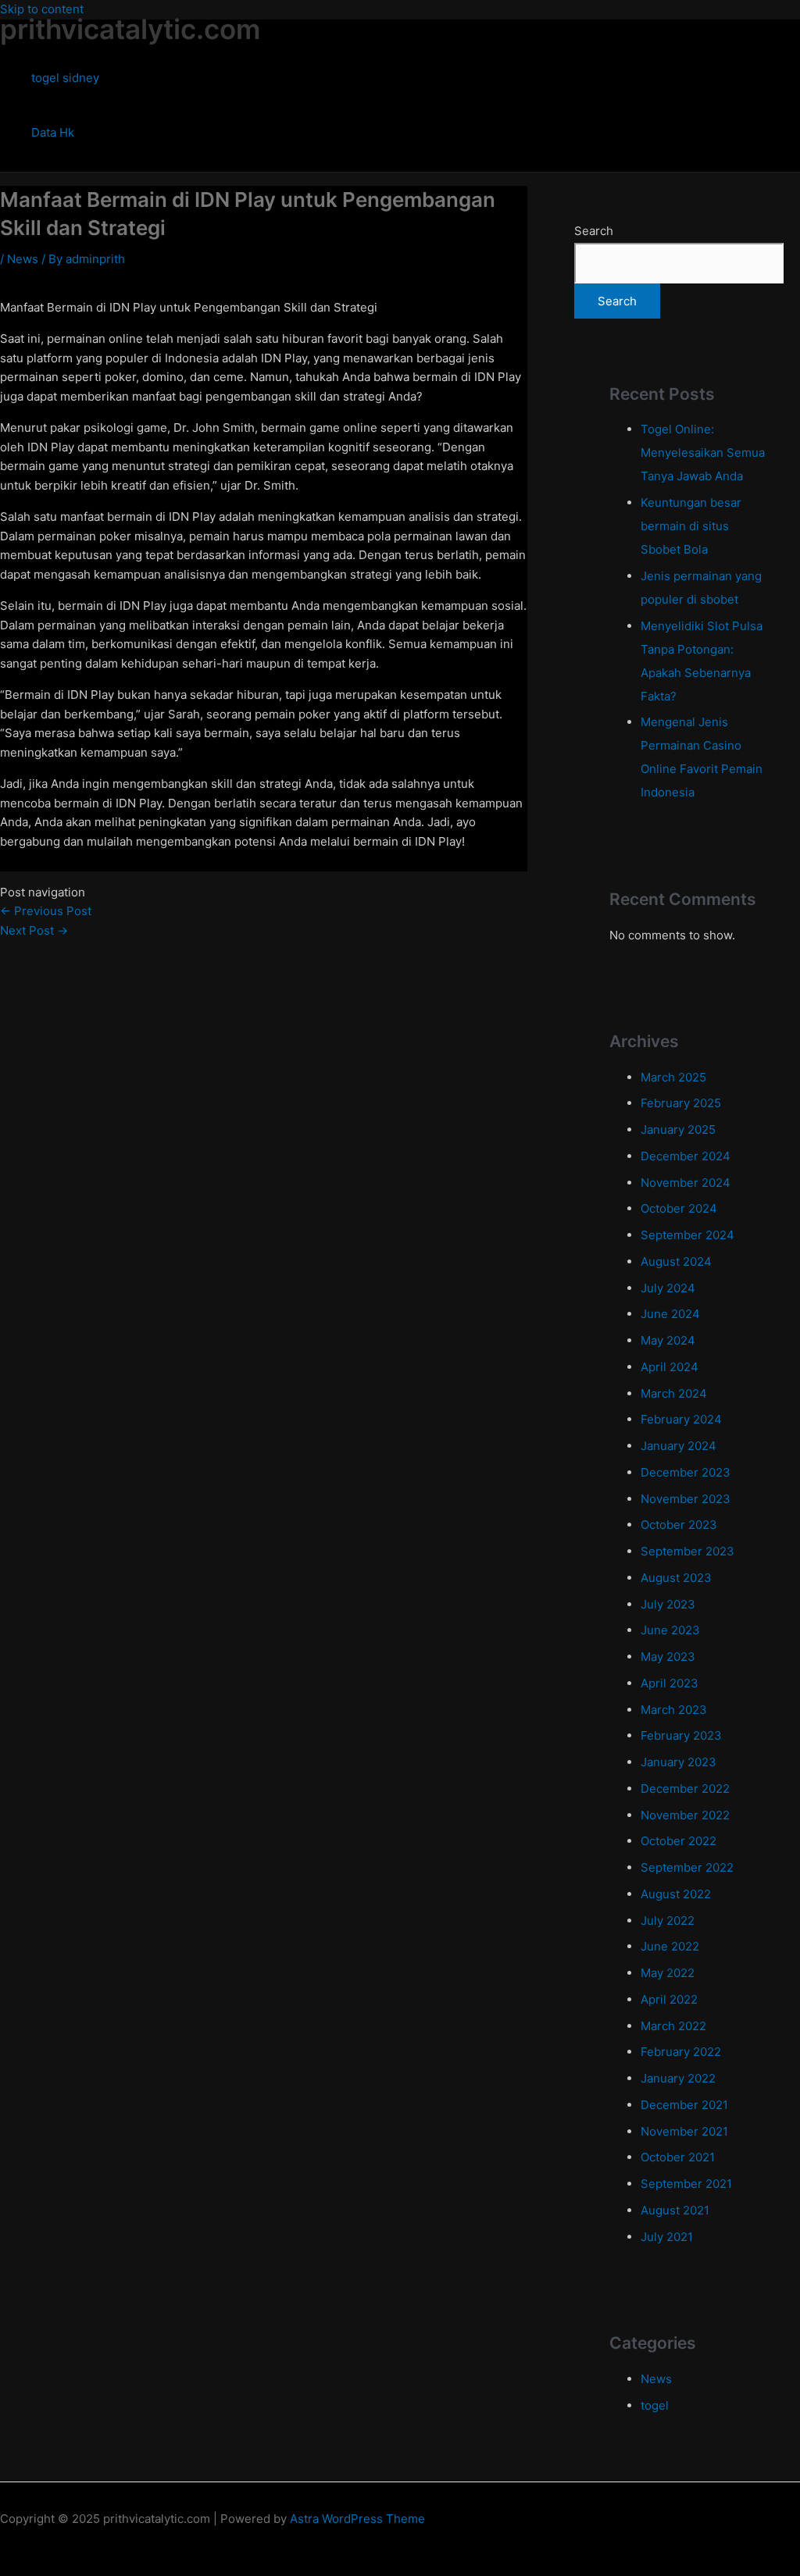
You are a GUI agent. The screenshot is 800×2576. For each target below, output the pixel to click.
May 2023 (668, 1657)
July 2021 (667, 2237)
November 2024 (686, 1183)
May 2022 (668, 1973)
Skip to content (42, 9)
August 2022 (676, 1894)
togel (655, 2405)
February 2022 (681, 2052)
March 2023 (674, 1710)
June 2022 (670, 1946)
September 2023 (687, 1551)
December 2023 (686, 1472)
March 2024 (674, 1393)
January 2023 (679, 1762)
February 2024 (681, 1419)
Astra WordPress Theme (357, 2519)
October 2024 (679, 1208)
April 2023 (670, 1683)
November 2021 (684, 2131)
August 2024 (676, 1261)
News (23, 259)
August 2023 (676, 1578)
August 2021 (675, 2210)
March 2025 (673, 1077)
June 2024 (670, 1314)
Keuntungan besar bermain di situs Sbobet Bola (691, 526)
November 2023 (686, 1499)
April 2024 (670, 1367)
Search (594, 231)
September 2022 (687, 1867)
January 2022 (678, 2078)
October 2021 (678, 2157)
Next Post (34, 930)
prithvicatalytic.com (130, 29)
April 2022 (669, 1999)
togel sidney (65, 78)
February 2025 (681, 1103)
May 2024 (668, 1340)
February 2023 (681, 1735)
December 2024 (686, 1156)
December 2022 (685, 1789)
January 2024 (679, 1446)
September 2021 (686, 2184)
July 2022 (668, 1920)
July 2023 (668, 1604)
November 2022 (685, 1815)
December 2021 (684, 2105)
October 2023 (679, 1525)
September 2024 (687, 1235)
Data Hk (53, 132)
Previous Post (46, 911)
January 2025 (678, 1129)
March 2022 (673, 2026)
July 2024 (668, 1288)
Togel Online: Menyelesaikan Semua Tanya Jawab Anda (703, 452)
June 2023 (670, 1630)
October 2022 (679, 1841)
